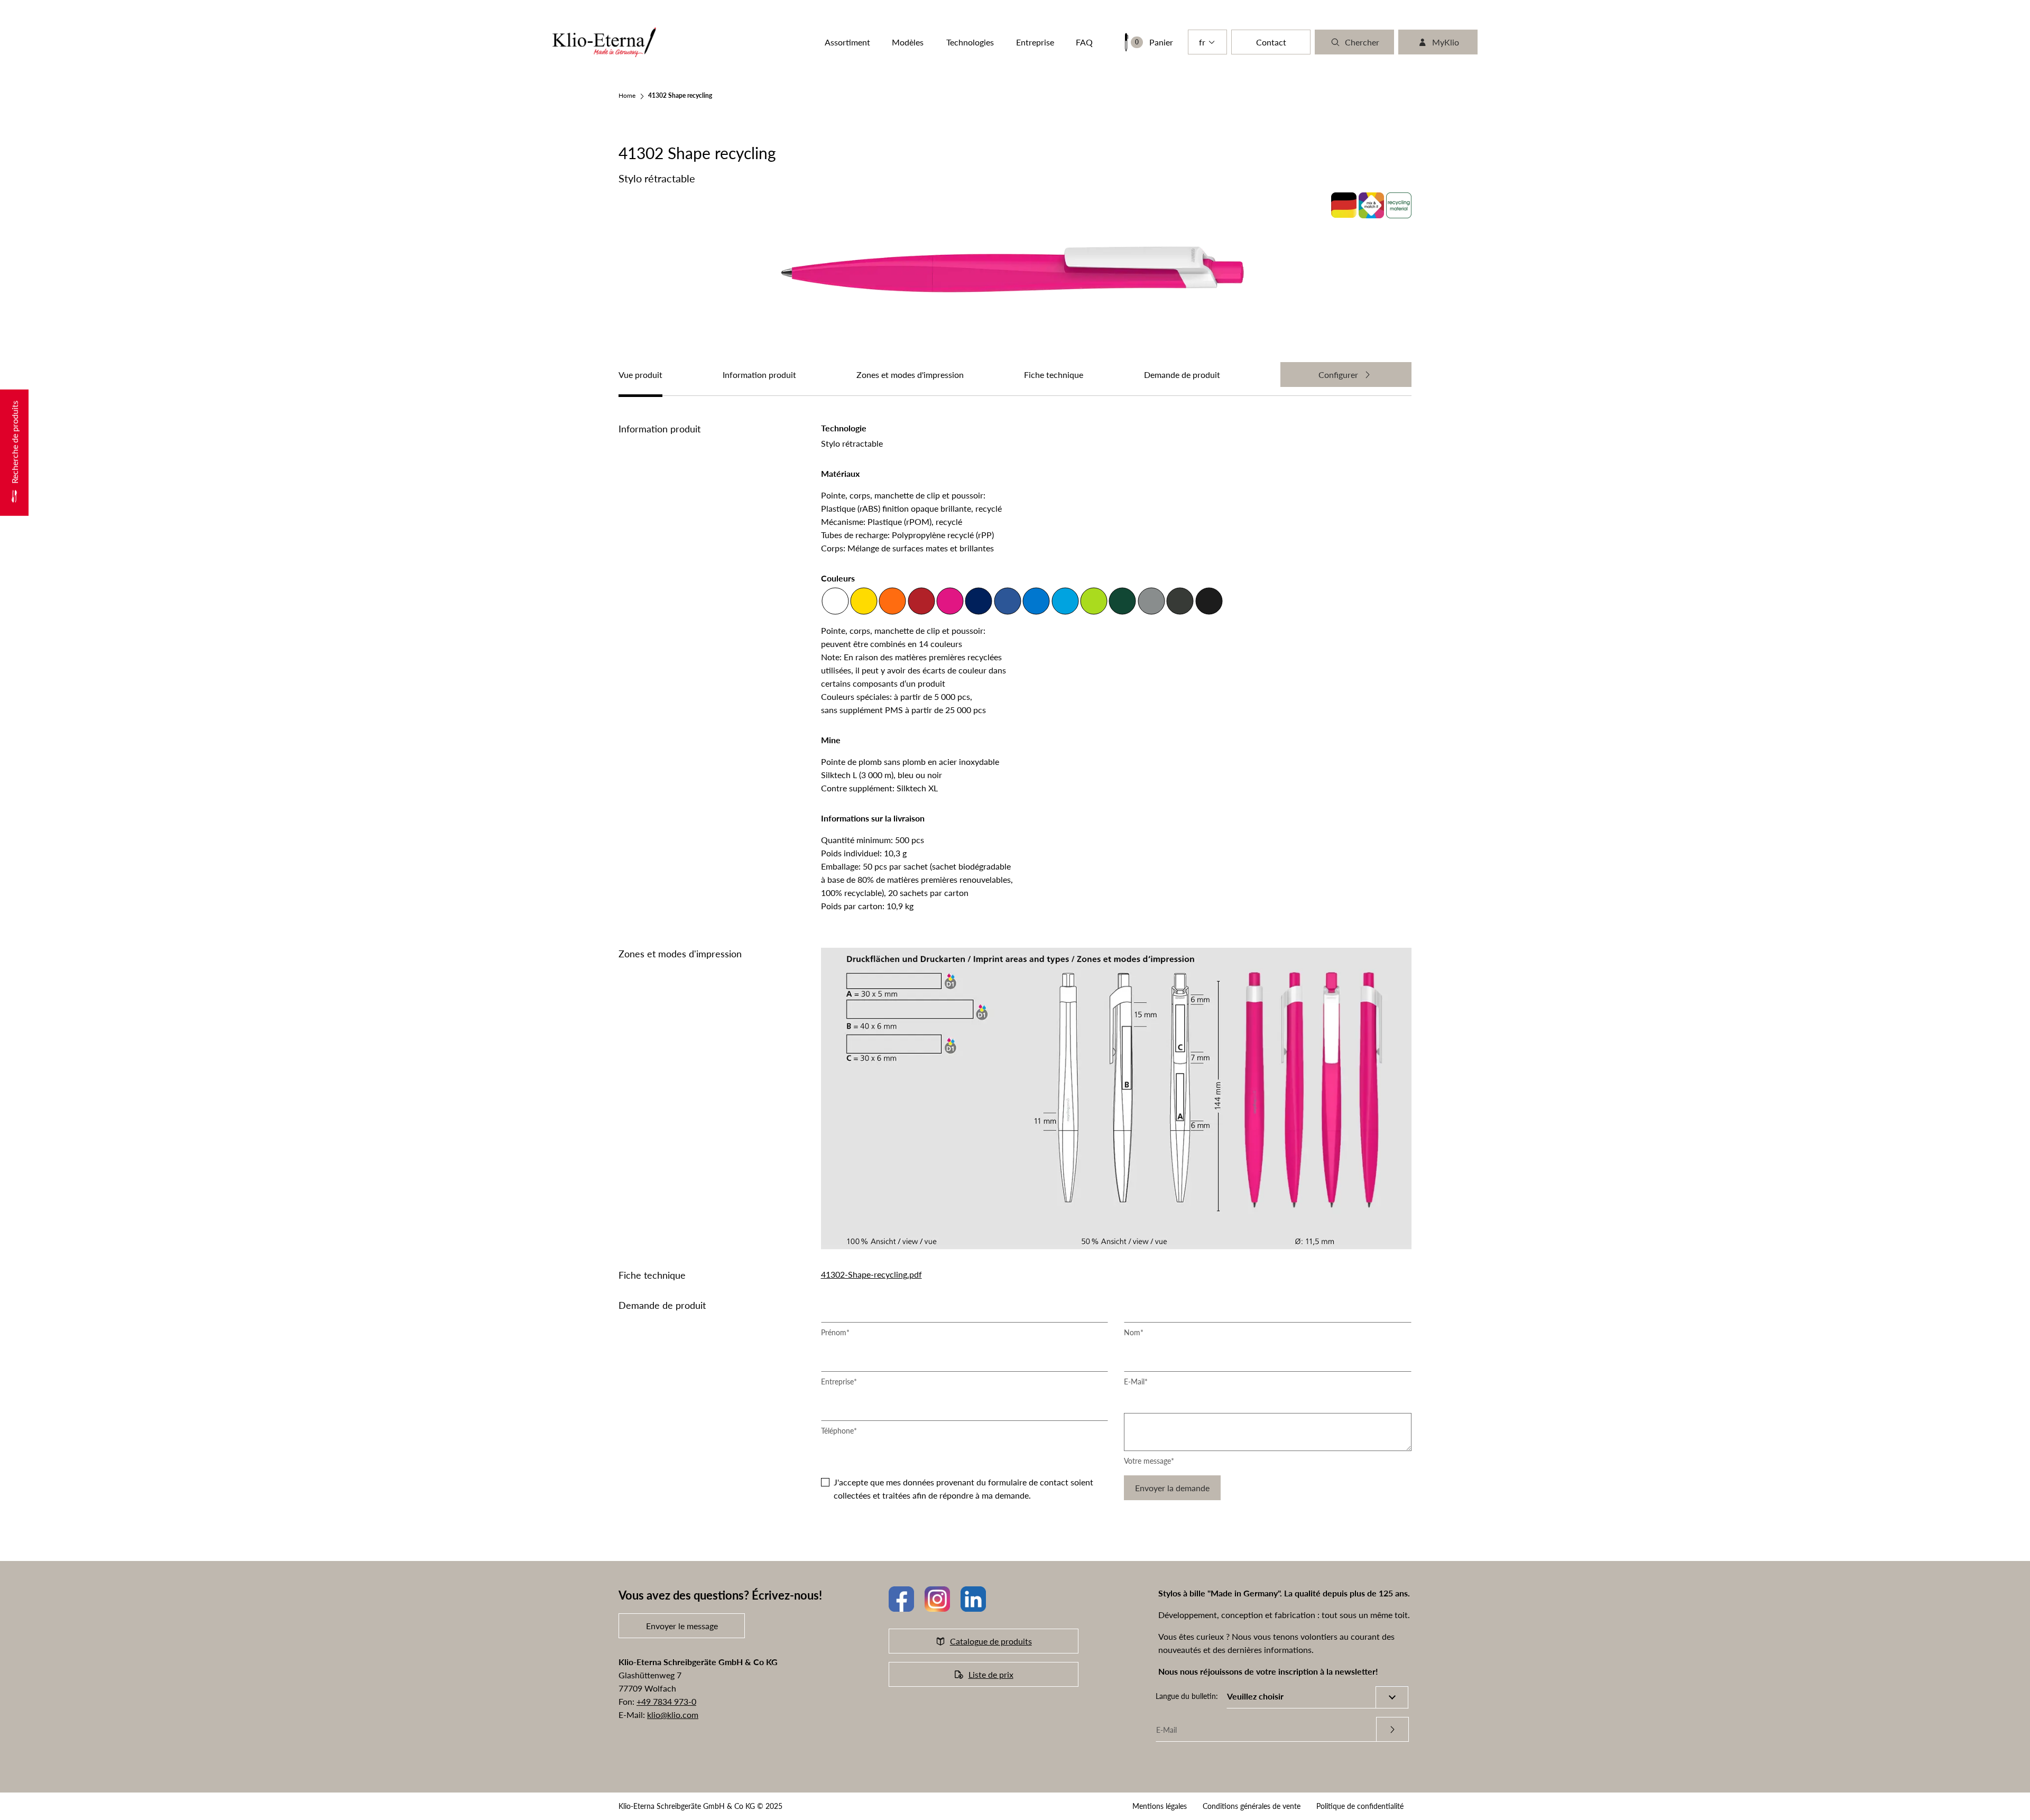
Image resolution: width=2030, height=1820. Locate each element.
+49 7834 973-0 (666, 1701)
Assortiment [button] (847, 42)
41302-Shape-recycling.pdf (871, 1274)
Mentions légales (1160, 1806)
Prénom (835, 1332)
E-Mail (1136, 1382)
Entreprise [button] (1035, 42)
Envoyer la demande (1172, 1488)
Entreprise (839, 1382)
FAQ (1084, 42)
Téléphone (839, 1431)
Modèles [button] (908, 42)
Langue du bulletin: (1187, 1696)
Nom (1134, 1332)
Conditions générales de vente (1252, 1806)
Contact (1271, 42)
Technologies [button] (970, 42)
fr (1202, 42)
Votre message (1149, 1461)
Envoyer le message (682, 1626)
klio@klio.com (673, 1715)
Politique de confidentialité (1360, 1806)
